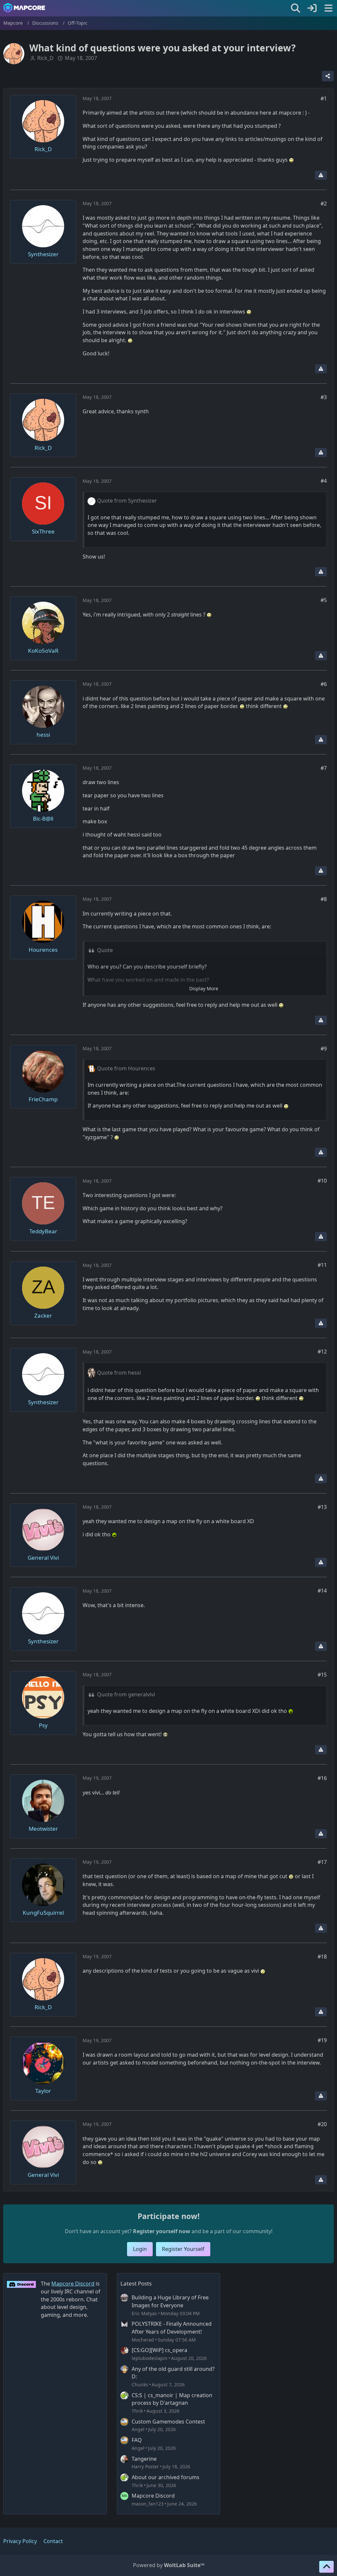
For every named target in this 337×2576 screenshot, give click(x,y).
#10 (322, 1181)
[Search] (296, 8)
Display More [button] (204, 988)
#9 (324, 1049)
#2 (324, 204)
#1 (324, 98)
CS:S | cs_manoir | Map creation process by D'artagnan (172, 2399)
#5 (324, 600)
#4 (324, 481)
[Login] (312, 8)
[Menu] (328, 8)
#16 (322, 1778)
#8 (324, 899)
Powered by (169, 2565)
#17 (322, 1862)
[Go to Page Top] (326, 2567)
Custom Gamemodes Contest (168, 2422)
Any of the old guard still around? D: (173, 2373)
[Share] (328, 76)
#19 (322, 2040)
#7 (324, 768)
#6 (324, 684)
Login (140, 2249)
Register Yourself (183, 2249)
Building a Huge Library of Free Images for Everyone (170, 2301)
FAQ (137, 2440)
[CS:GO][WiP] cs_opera (159, 2350)
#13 (322, 1507)
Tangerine (144, 2459)
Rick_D (45, 58)
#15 (322, 1675)
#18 (322, 1957)
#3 (324, 397)
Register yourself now (162, 2231)
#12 (322, 1352)
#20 (322, 2124)
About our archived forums (166, 2477)
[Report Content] (321, 175)
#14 (322, 1591)
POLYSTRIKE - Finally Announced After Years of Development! (172, 2328)
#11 (322, 1265)
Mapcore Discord (153, 2496)
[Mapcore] (24, 8)
